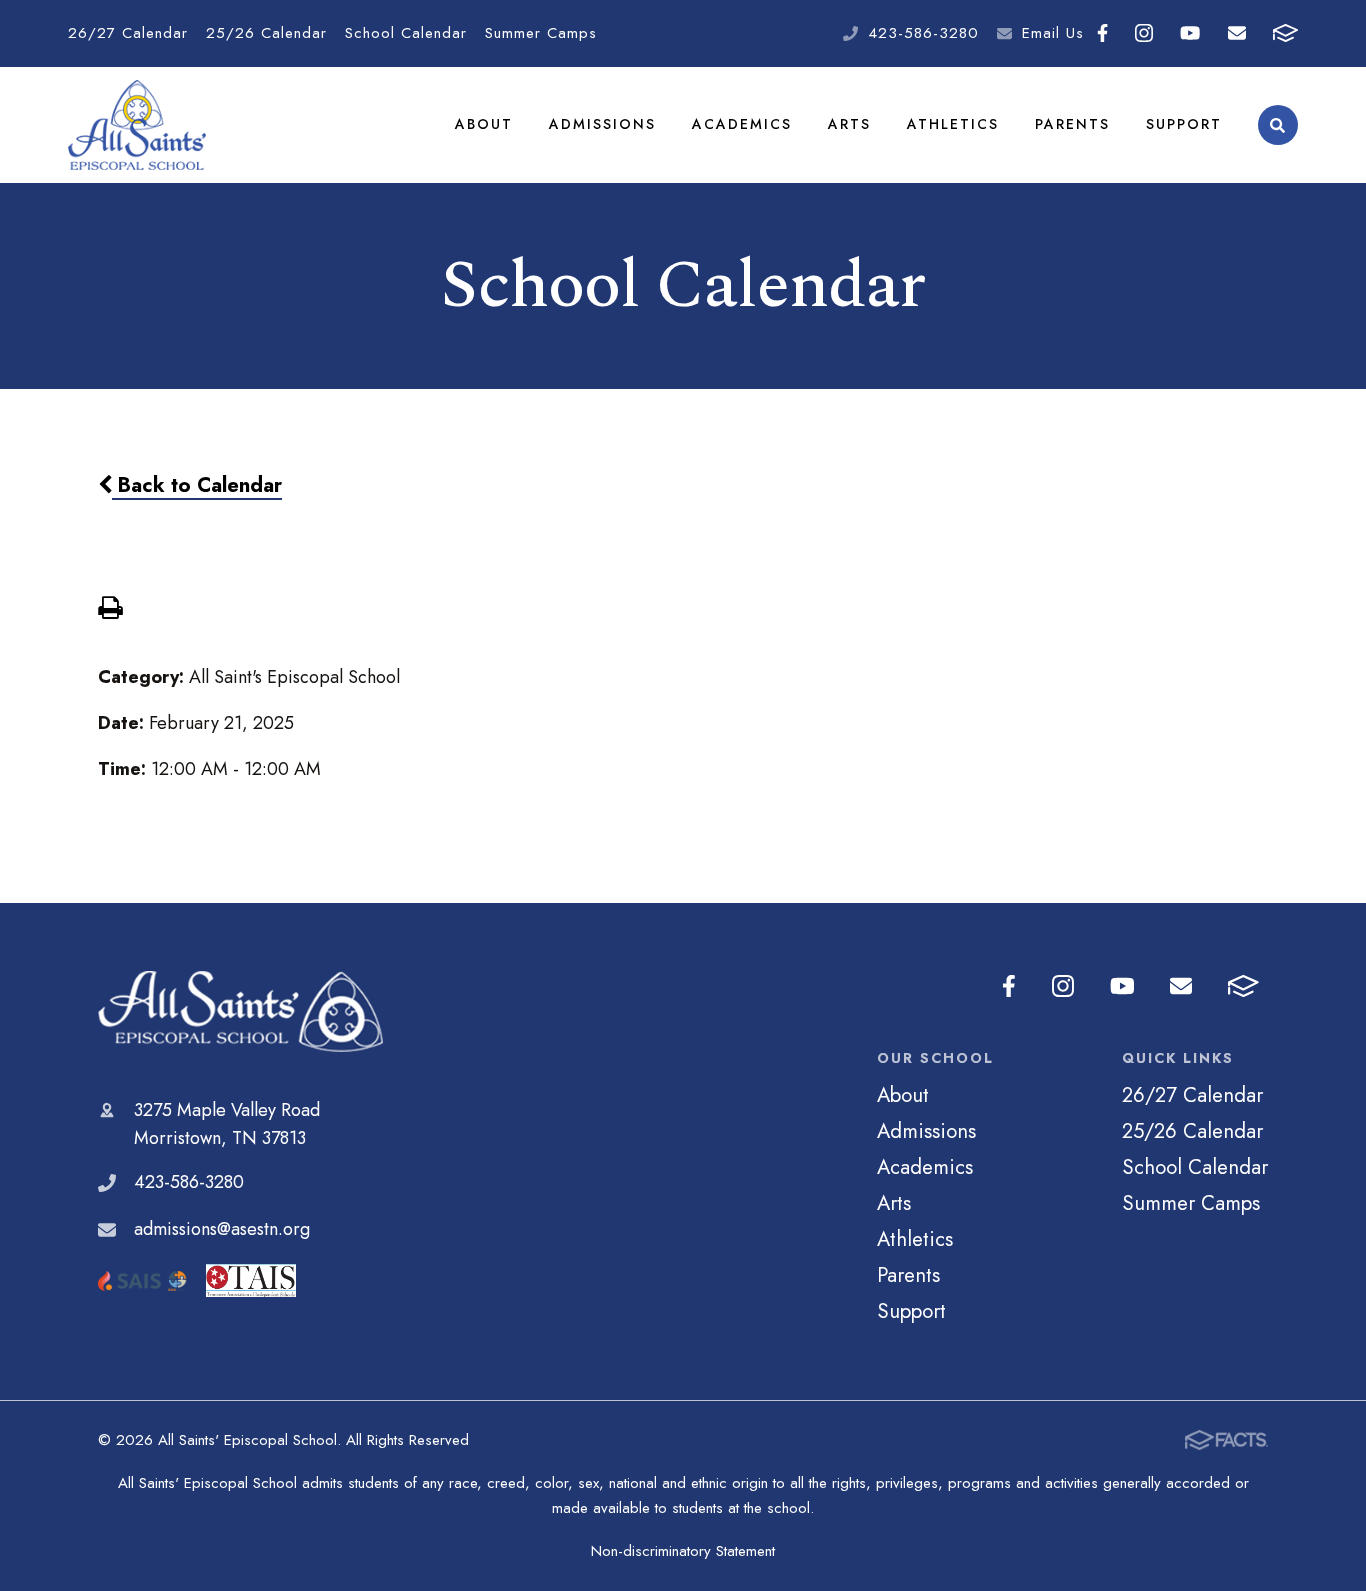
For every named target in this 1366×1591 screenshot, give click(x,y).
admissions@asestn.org (222, 1229)
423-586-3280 (923, 33)
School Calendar (406, 33)
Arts (849, 124)
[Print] (110, 610)
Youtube (1190, 33)
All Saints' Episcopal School (240, 1011)
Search (1278, 125)
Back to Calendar (197, 485)
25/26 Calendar (266, 33)
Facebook (1103, 33)
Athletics (953, 124)
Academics (742, 124)
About (484, 124)
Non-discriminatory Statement (683, 1551)
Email (1236, 33)
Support (1184, 124)
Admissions (602, 124)
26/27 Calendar (128, 33)
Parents (1072, 124)
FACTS (1285, 33)
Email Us (1053, 33)
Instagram (1144, 33)
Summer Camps (541, 33)
